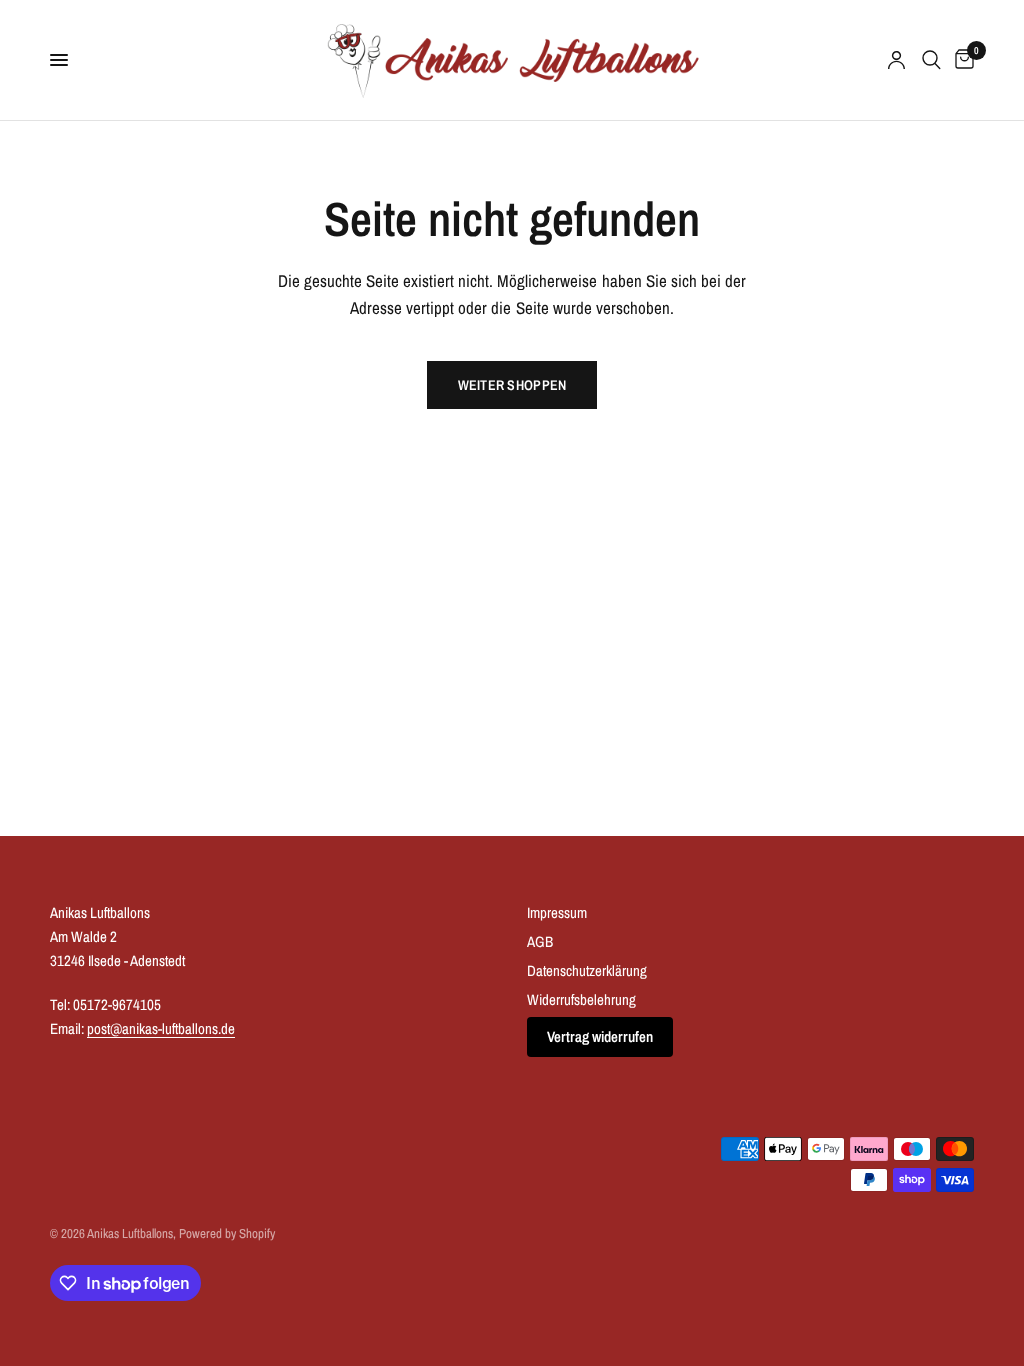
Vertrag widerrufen (600, 1036)
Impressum (557, 912)
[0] (961, 60)
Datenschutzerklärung (587, 970)
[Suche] (931, 60)
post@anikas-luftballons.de (161, 1028)
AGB (540, 941)
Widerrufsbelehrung (581, 999)
